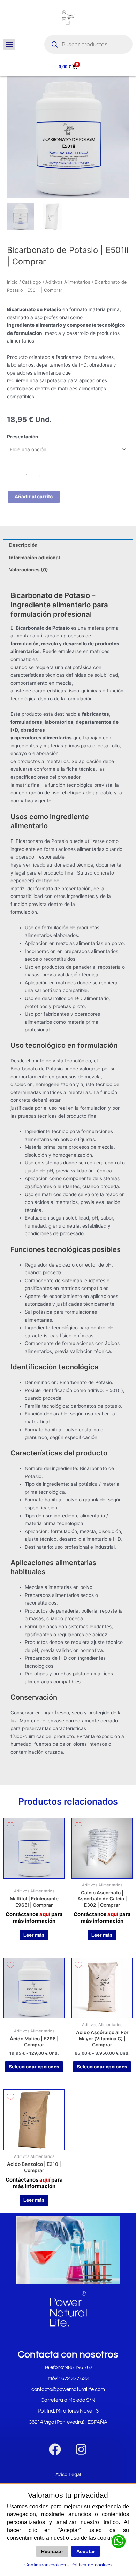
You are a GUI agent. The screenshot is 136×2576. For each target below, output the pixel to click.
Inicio (12, 282)
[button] (9, 44)
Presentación (23, 437)
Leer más (34, 1935)
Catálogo (32, 282)
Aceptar (86, 2551)
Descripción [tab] (23, 545)
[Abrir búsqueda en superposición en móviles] (88, 44)
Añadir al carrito (34, 497)
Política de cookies (91, 2565)
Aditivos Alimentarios (68, 282)
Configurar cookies (45, 2565)
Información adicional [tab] (35, 558)
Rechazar (52, 2551)
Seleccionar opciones (34, 2067)
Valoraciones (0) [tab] (29, 570)
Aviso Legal (68, 2474)
